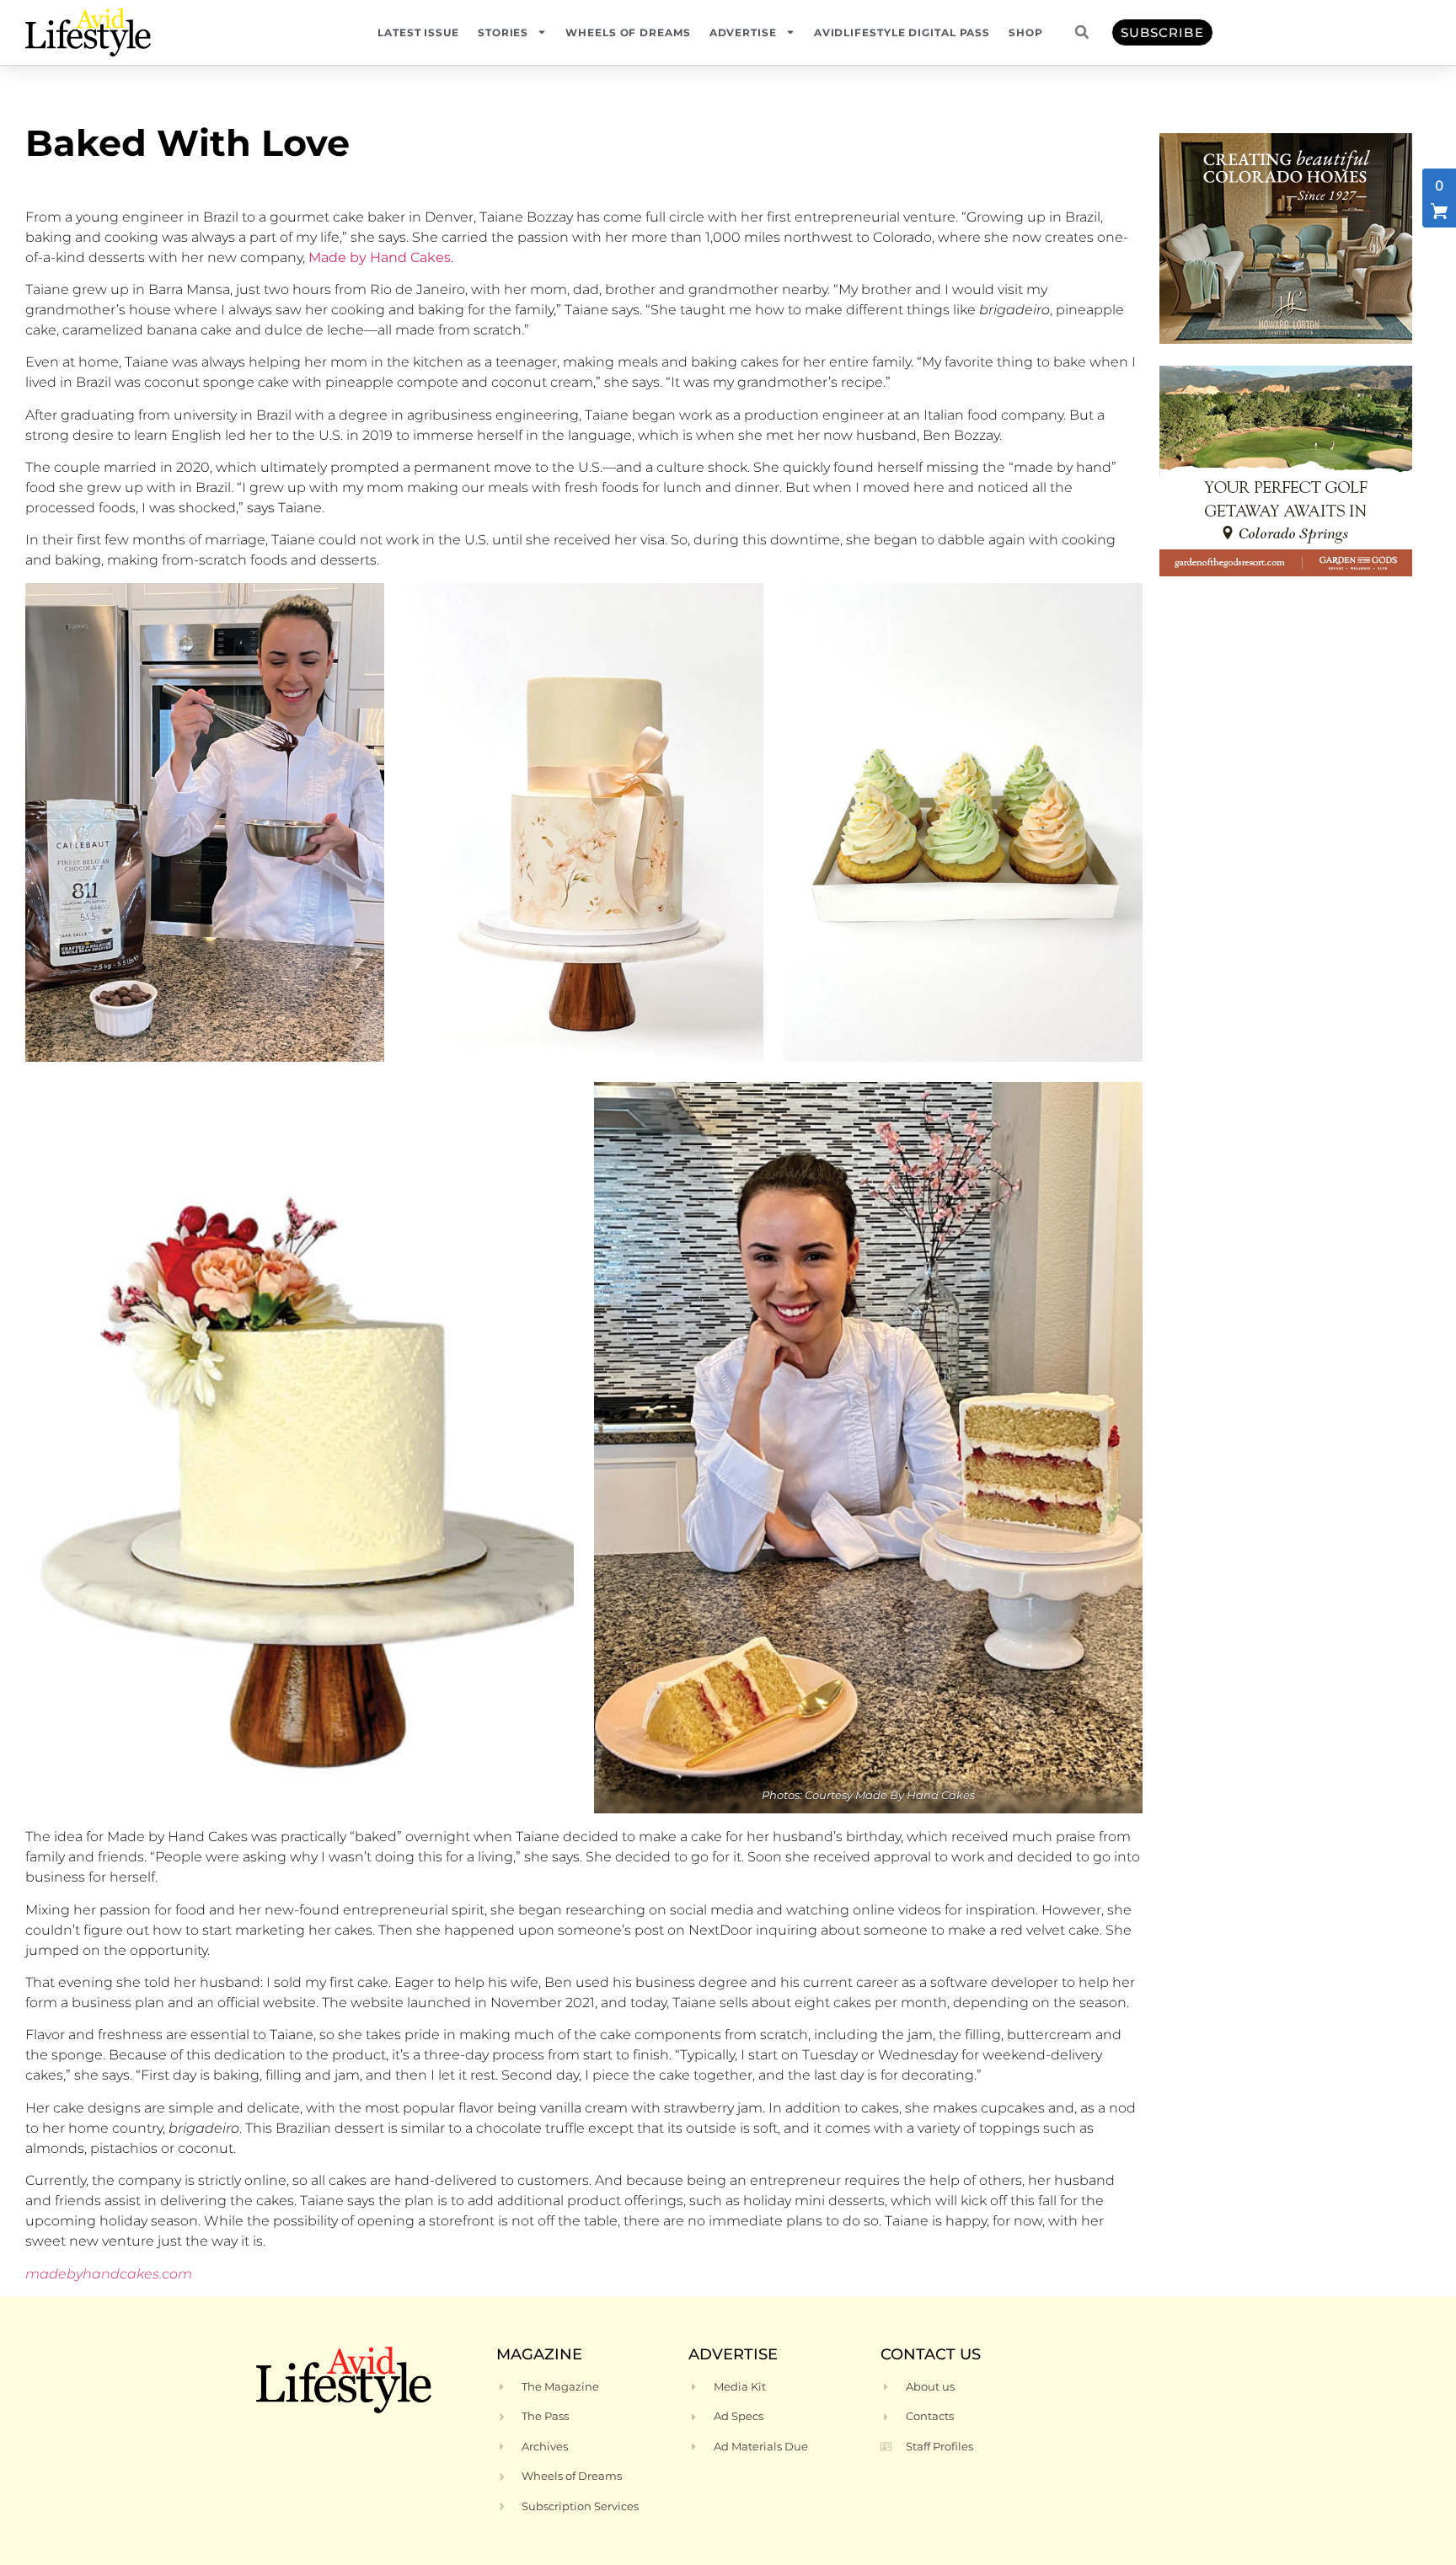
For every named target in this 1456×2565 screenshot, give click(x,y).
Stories (503, 32)
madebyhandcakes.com (109, 2274)
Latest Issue (418, 32)
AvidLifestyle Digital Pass (902, 32)
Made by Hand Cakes (380, 257)
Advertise (743, 32)
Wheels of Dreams (628, 32)
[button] (1082, 32)
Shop (1026, 32)
